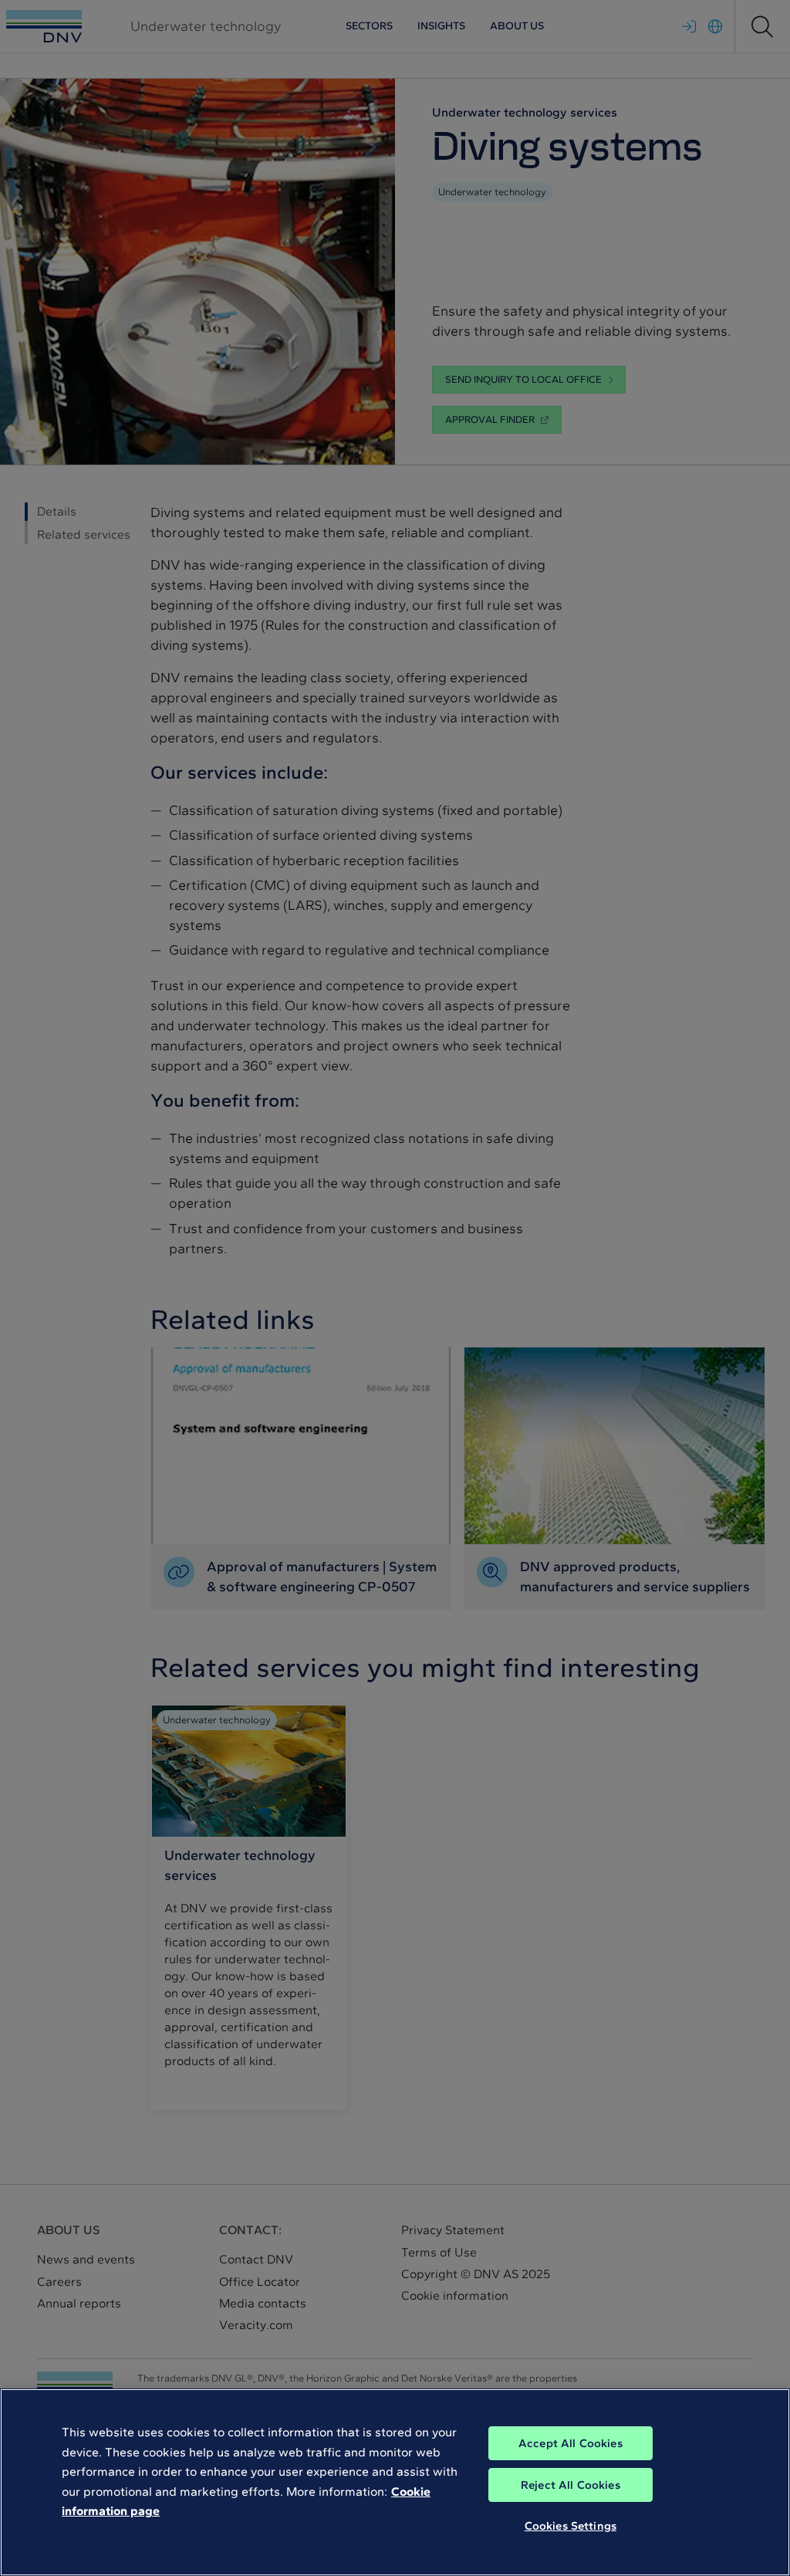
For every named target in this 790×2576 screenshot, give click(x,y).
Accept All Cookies (571, 2443)
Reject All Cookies (571, 2485)
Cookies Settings (571, 2526)
